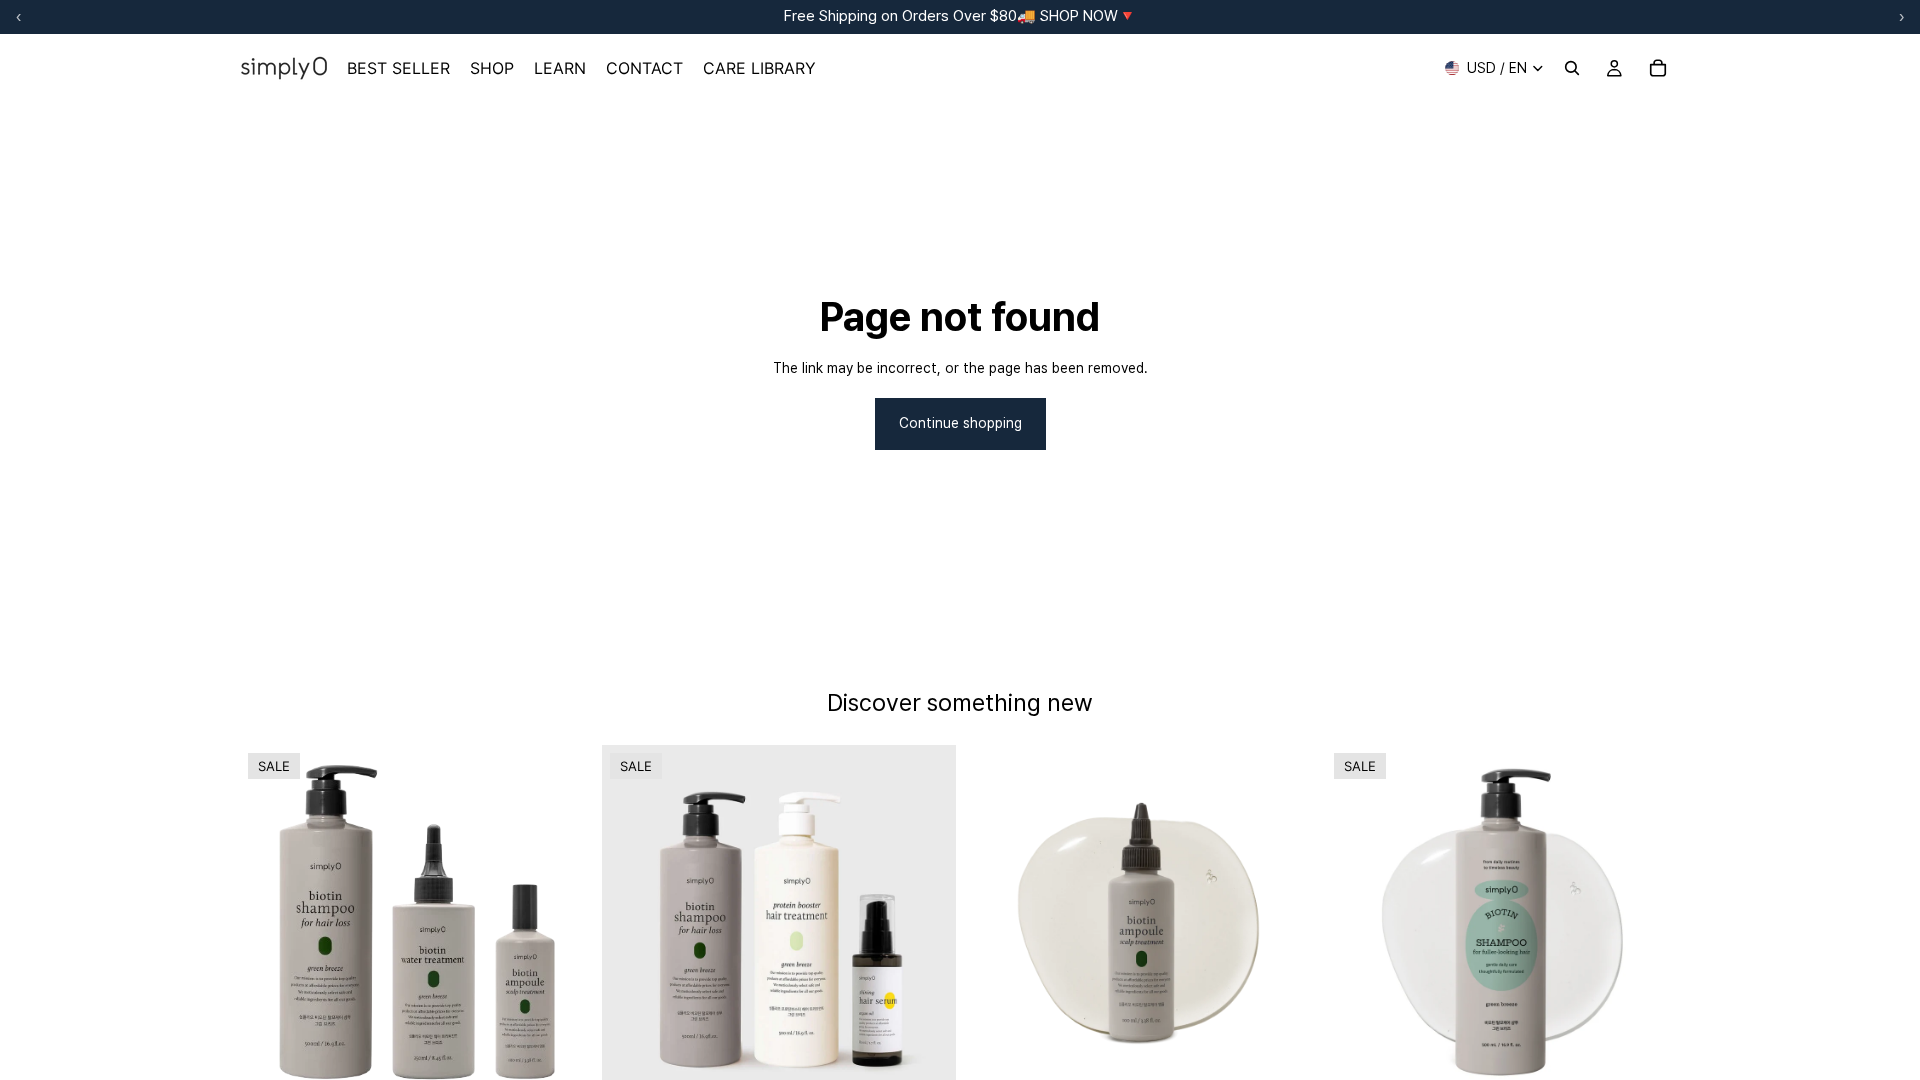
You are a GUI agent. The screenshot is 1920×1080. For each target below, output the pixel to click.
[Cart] (1658, 68)
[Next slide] (564, 922)
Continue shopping (960, 423)
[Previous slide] (270, 922)
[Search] (1572, 68)
